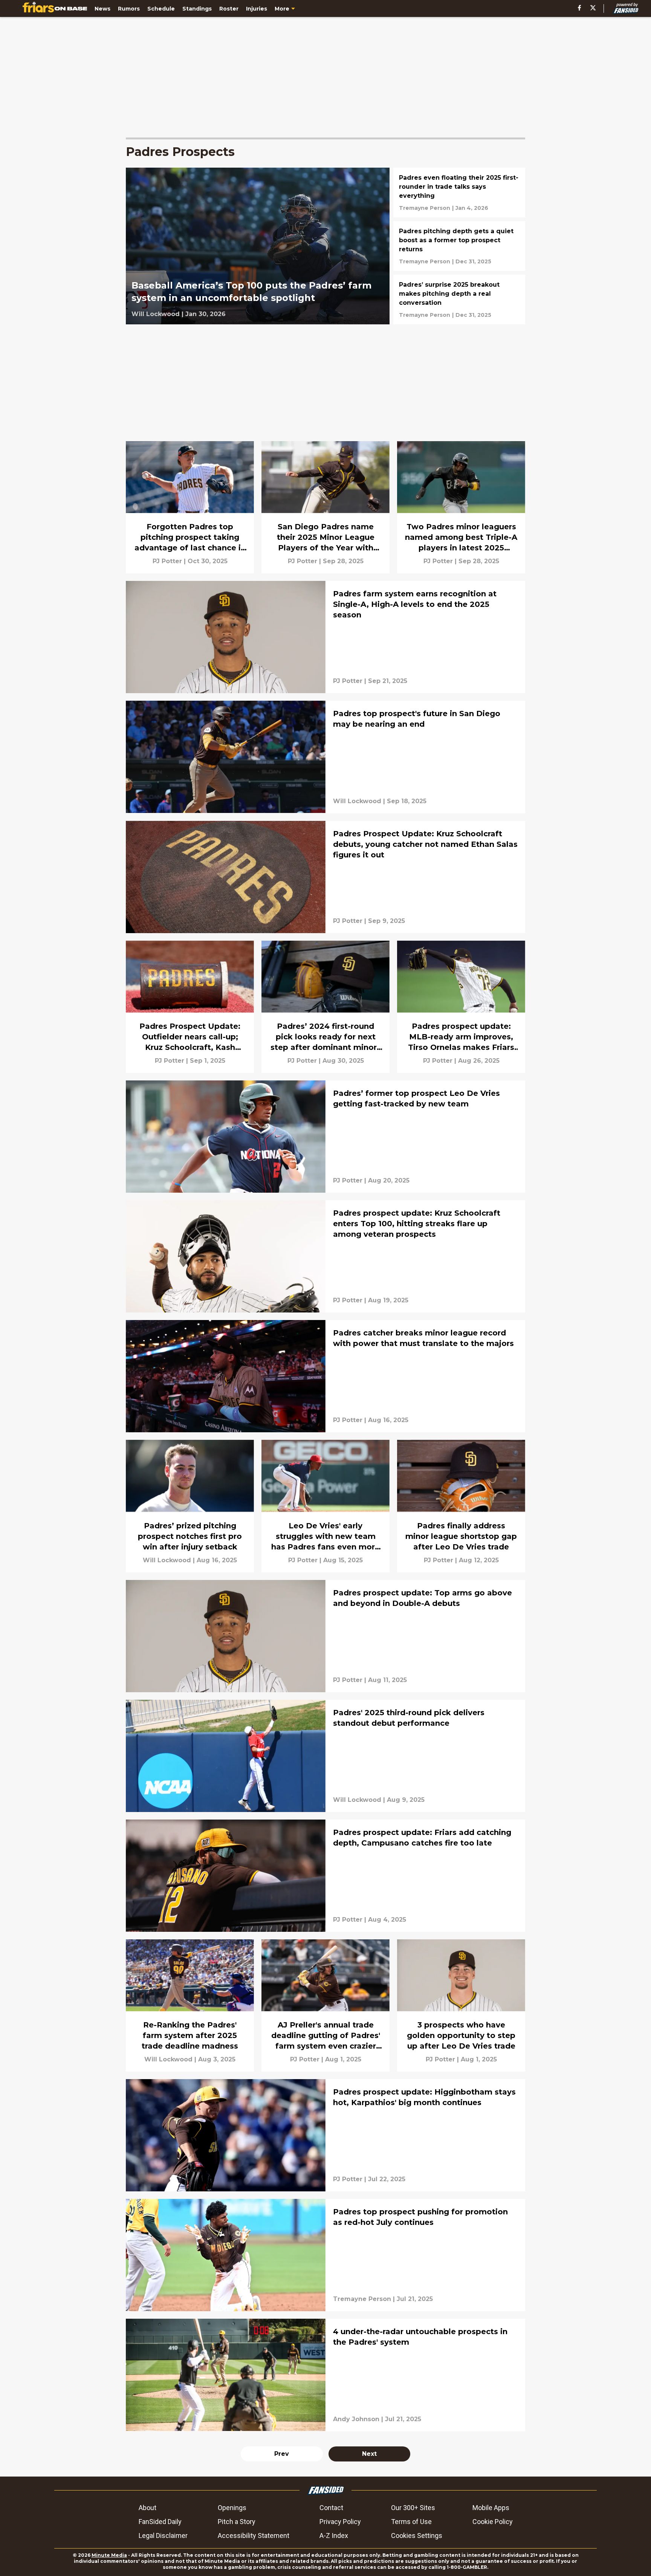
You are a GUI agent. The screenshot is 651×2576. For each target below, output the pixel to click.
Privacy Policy (340, 2522)
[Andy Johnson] (356, 2419)
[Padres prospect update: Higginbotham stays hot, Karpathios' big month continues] (325, 2135)
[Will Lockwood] (156, 314)
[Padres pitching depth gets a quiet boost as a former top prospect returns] (459, 246)
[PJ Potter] (167, 561)
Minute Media (109, 2555)
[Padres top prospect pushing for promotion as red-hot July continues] (325, 2255)
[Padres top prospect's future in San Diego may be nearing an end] (325, 757)
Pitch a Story (237, 2522)
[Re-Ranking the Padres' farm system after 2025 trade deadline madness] (190, 2005)
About (147, 2508)
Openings (232, 2508)
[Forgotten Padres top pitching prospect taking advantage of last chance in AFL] (190, 507)
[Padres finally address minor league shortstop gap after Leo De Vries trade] (461, 1506)
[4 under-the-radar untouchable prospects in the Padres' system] (325, 2375)
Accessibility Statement (254, 2536)
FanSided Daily (160, 2522)
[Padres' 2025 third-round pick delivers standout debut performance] (325, 1756)
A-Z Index (334, 2536)
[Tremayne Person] (425, 208)
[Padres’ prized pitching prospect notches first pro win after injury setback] (190, 1506)
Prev (282, 2454)
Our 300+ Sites (413, 2508)
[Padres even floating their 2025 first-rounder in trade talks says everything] (459, 193)
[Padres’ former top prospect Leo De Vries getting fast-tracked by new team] (325, 1137)
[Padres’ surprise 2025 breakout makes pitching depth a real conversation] (459, 299)
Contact (331, 2508)
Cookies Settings (417, 2536)
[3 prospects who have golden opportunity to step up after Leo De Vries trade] (461, 2005)
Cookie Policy (493, 2522)
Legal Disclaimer (163, 2536)
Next (369, 2454)
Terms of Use (411, 2522)
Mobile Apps (491, 2508)
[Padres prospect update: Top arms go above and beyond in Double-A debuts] (325, 1636)
